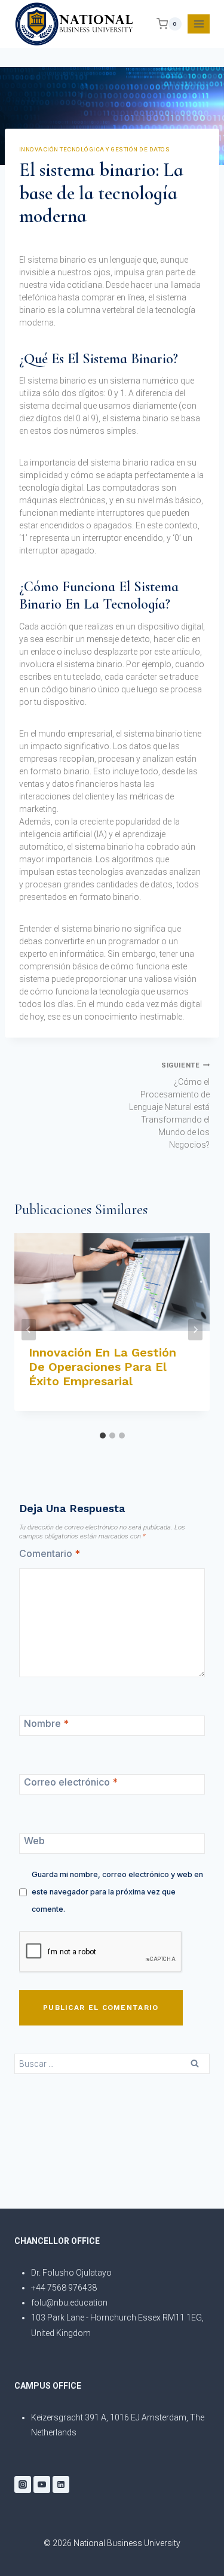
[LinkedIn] (61, 2484)
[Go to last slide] (29, 1330)
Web (34, 1841)
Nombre (46, 1723)
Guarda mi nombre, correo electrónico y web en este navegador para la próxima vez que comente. (117, 1892)
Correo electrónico (71, 1782)
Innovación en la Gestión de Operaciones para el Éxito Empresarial (102, 1367)
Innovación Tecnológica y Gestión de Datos (94, 149)
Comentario (50, 1553)
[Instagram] (23, 2484)
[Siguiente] (195, 1330)
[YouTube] (42, 2484)
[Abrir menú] (199, 24)
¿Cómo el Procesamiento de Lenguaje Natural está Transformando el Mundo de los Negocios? (169, 1105)
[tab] (103, 1435)
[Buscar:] (112, 2063)
